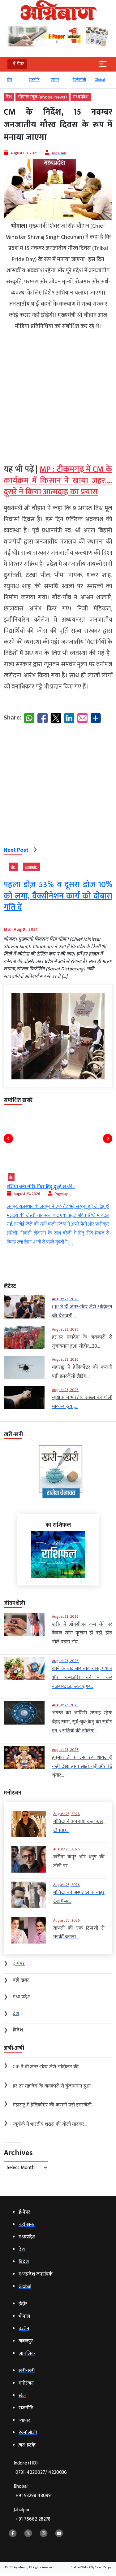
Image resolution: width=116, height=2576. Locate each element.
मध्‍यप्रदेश (81, 97)
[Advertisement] (58, 395)
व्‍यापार (55, 80)
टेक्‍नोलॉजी (79, 80)
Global (100, 80)
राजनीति (34, 80)
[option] (15, 82)
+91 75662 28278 (33, 2519)
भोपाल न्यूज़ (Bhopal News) (42, 97)
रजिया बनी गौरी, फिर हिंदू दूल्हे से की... (41, 1187)
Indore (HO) (40, 2468)
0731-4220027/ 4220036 (41, 2472)
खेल (9, 80)
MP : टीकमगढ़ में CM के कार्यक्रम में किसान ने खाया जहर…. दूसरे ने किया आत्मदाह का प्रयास (58, 481)
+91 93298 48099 (33, 2496)
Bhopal (32, 2491)
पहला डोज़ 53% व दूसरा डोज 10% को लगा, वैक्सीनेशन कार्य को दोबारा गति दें (58, 896)
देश (9, 97)
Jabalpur (32, 2515)
